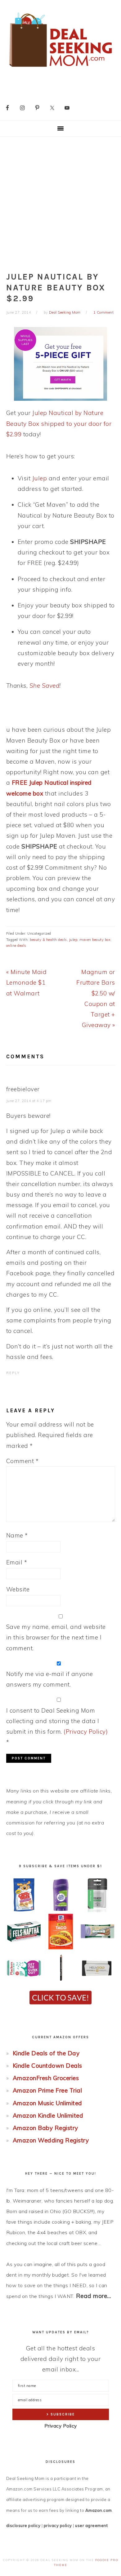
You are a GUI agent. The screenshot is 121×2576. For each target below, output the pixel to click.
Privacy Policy (61, 2426)
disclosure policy (23, 2525)
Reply (13, 1373)
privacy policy (58, 2525)
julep (73, 940)
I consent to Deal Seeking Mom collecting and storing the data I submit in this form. (57, 1726)
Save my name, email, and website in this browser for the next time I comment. (56, 1637)
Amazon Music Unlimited (47, 2103)
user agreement (91, 2525)
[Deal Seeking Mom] (60, 69)
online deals (16, 946)
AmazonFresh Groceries (46, 2078)
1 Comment (104, 312)
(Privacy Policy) (86, 1731)
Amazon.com (99, 2510)
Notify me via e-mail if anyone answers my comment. (50, 1679)
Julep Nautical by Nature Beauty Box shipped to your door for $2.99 (59, 423)
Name (17, 1535)
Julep (40, 478)
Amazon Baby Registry (45, 2128)
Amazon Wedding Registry (51, 2140)
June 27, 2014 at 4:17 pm (29, 1101)
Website (18, 1589)
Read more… (94, 2296)
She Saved (45, 686)
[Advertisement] (60, 200)
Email (17, 1562)
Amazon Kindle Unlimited (48, 2115)
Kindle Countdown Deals (47, 2066)
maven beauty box (95, 940)
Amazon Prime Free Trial (47, 2090)
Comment (22, 1461)
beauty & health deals (48, 940)
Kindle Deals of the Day (46, 2053)
